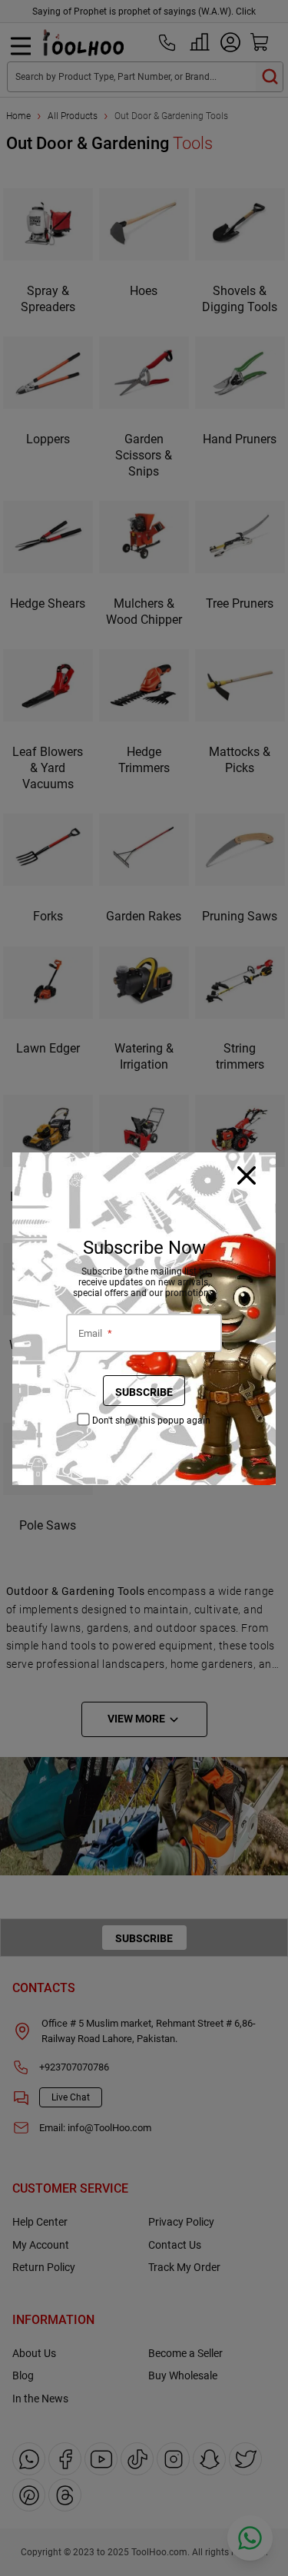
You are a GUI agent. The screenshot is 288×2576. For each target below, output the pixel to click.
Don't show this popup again (151, 1421)
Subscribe (144, 1392)
